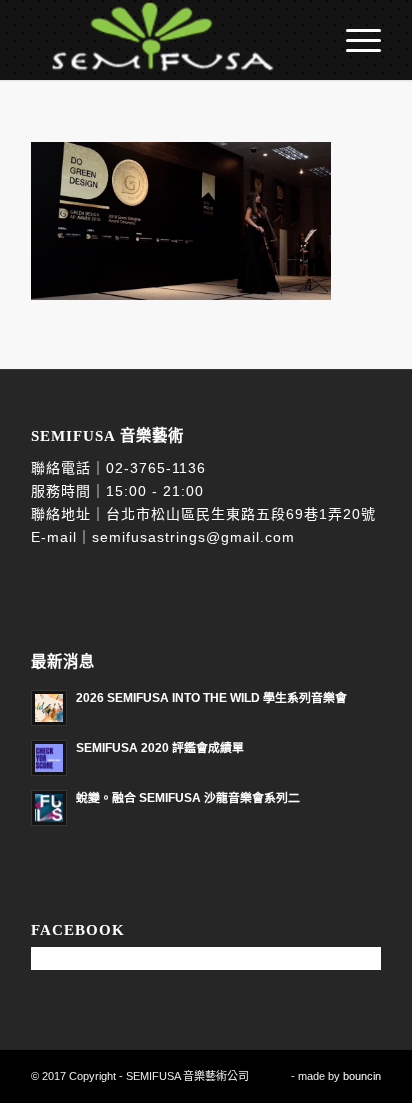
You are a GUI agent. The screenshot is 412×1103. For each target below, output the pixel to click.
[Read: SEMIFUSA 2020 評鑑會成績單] (49, 758)
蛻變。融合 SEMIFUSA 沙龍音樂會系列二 (188, 798)
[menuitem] (353, 40)
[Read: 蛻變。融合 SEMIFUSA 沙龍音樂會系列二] (49, 808)
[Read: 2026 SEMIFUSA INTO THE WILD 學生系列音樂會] (49, 708)
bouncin (362, 1076)
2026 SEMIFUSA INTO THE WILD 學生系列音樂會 (211, 698)
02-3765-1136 (156, 468)
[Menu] (353, 40)
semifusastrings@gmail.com (193, 537)
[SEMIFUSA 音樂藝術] (171, 40)
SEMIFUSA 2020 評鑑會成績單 (160, 748)
